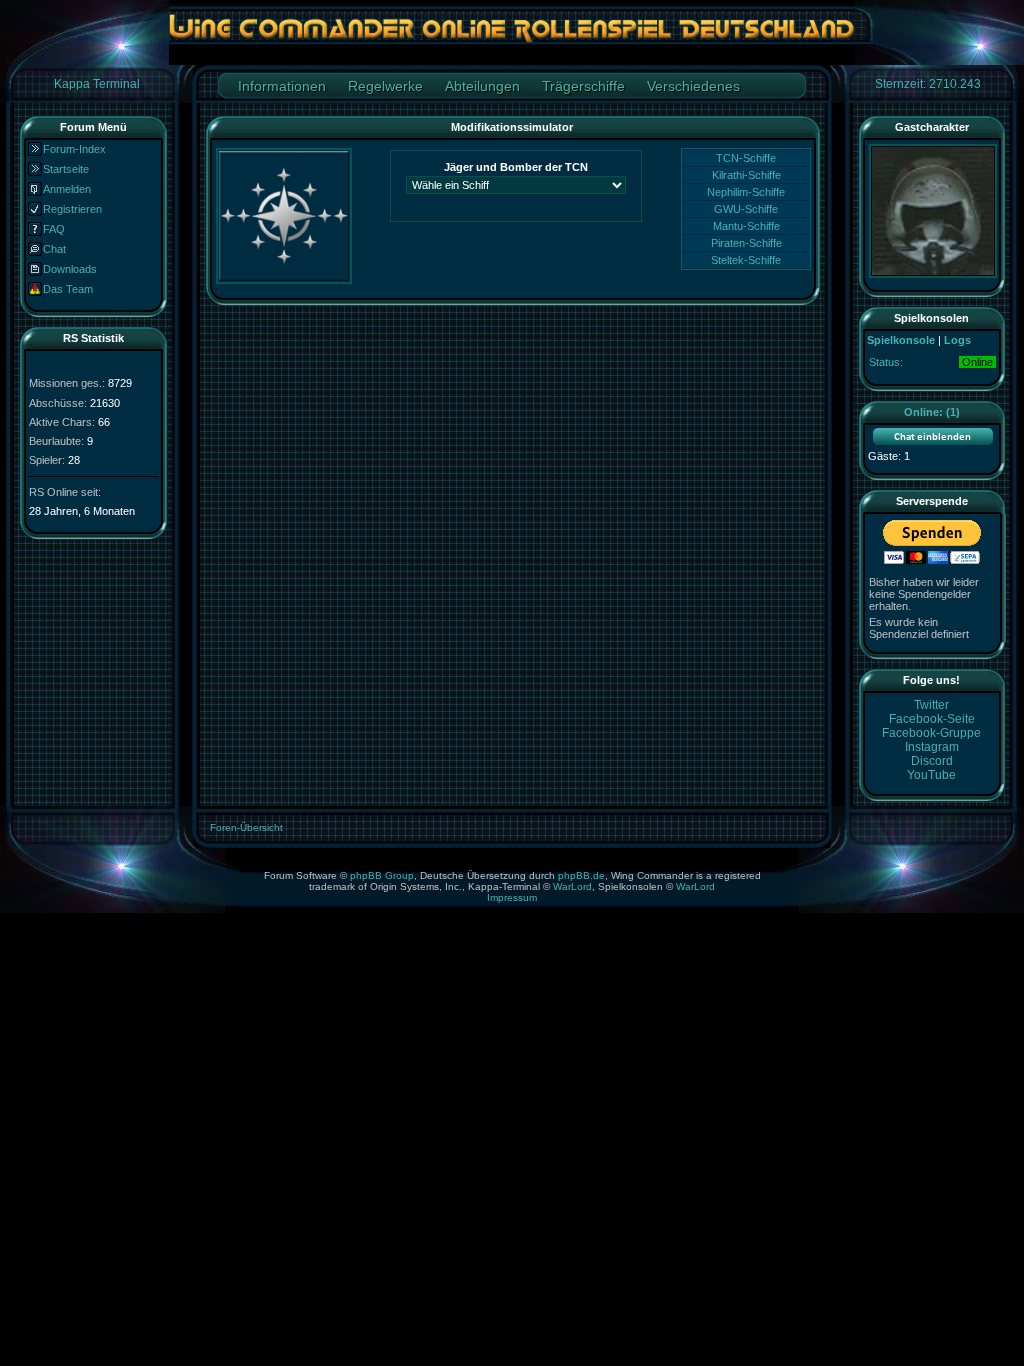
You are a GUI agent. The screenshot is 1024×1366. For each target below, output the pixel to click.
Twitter (931, 705)
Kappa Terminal (97, 84)
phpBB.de (581, 875)
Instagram (932, 747)
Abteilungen (482, 86)
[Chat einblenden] (933, 441)
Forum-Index (74, 149)
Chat (54, 249)
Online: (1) (932, 412)
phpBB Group (382, 875)
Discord (932, 761)
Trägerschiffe (583, 86)
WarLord (572, 886)
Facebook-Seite (932, 719)
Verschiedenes (693, 86)
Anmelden (67, 189)
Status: (886, 362)
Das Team (68, 289)
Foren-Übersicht (246, 827)
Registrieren (72, 209)
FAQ (54, 229)
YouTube (931, 775)
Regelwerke (385, 86)
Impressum (512, 897)
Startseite (66, 169)
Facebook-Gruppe (931, 733)
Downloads (70, 269)
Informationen (282, 86)
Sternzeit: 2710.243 (928, 84)
